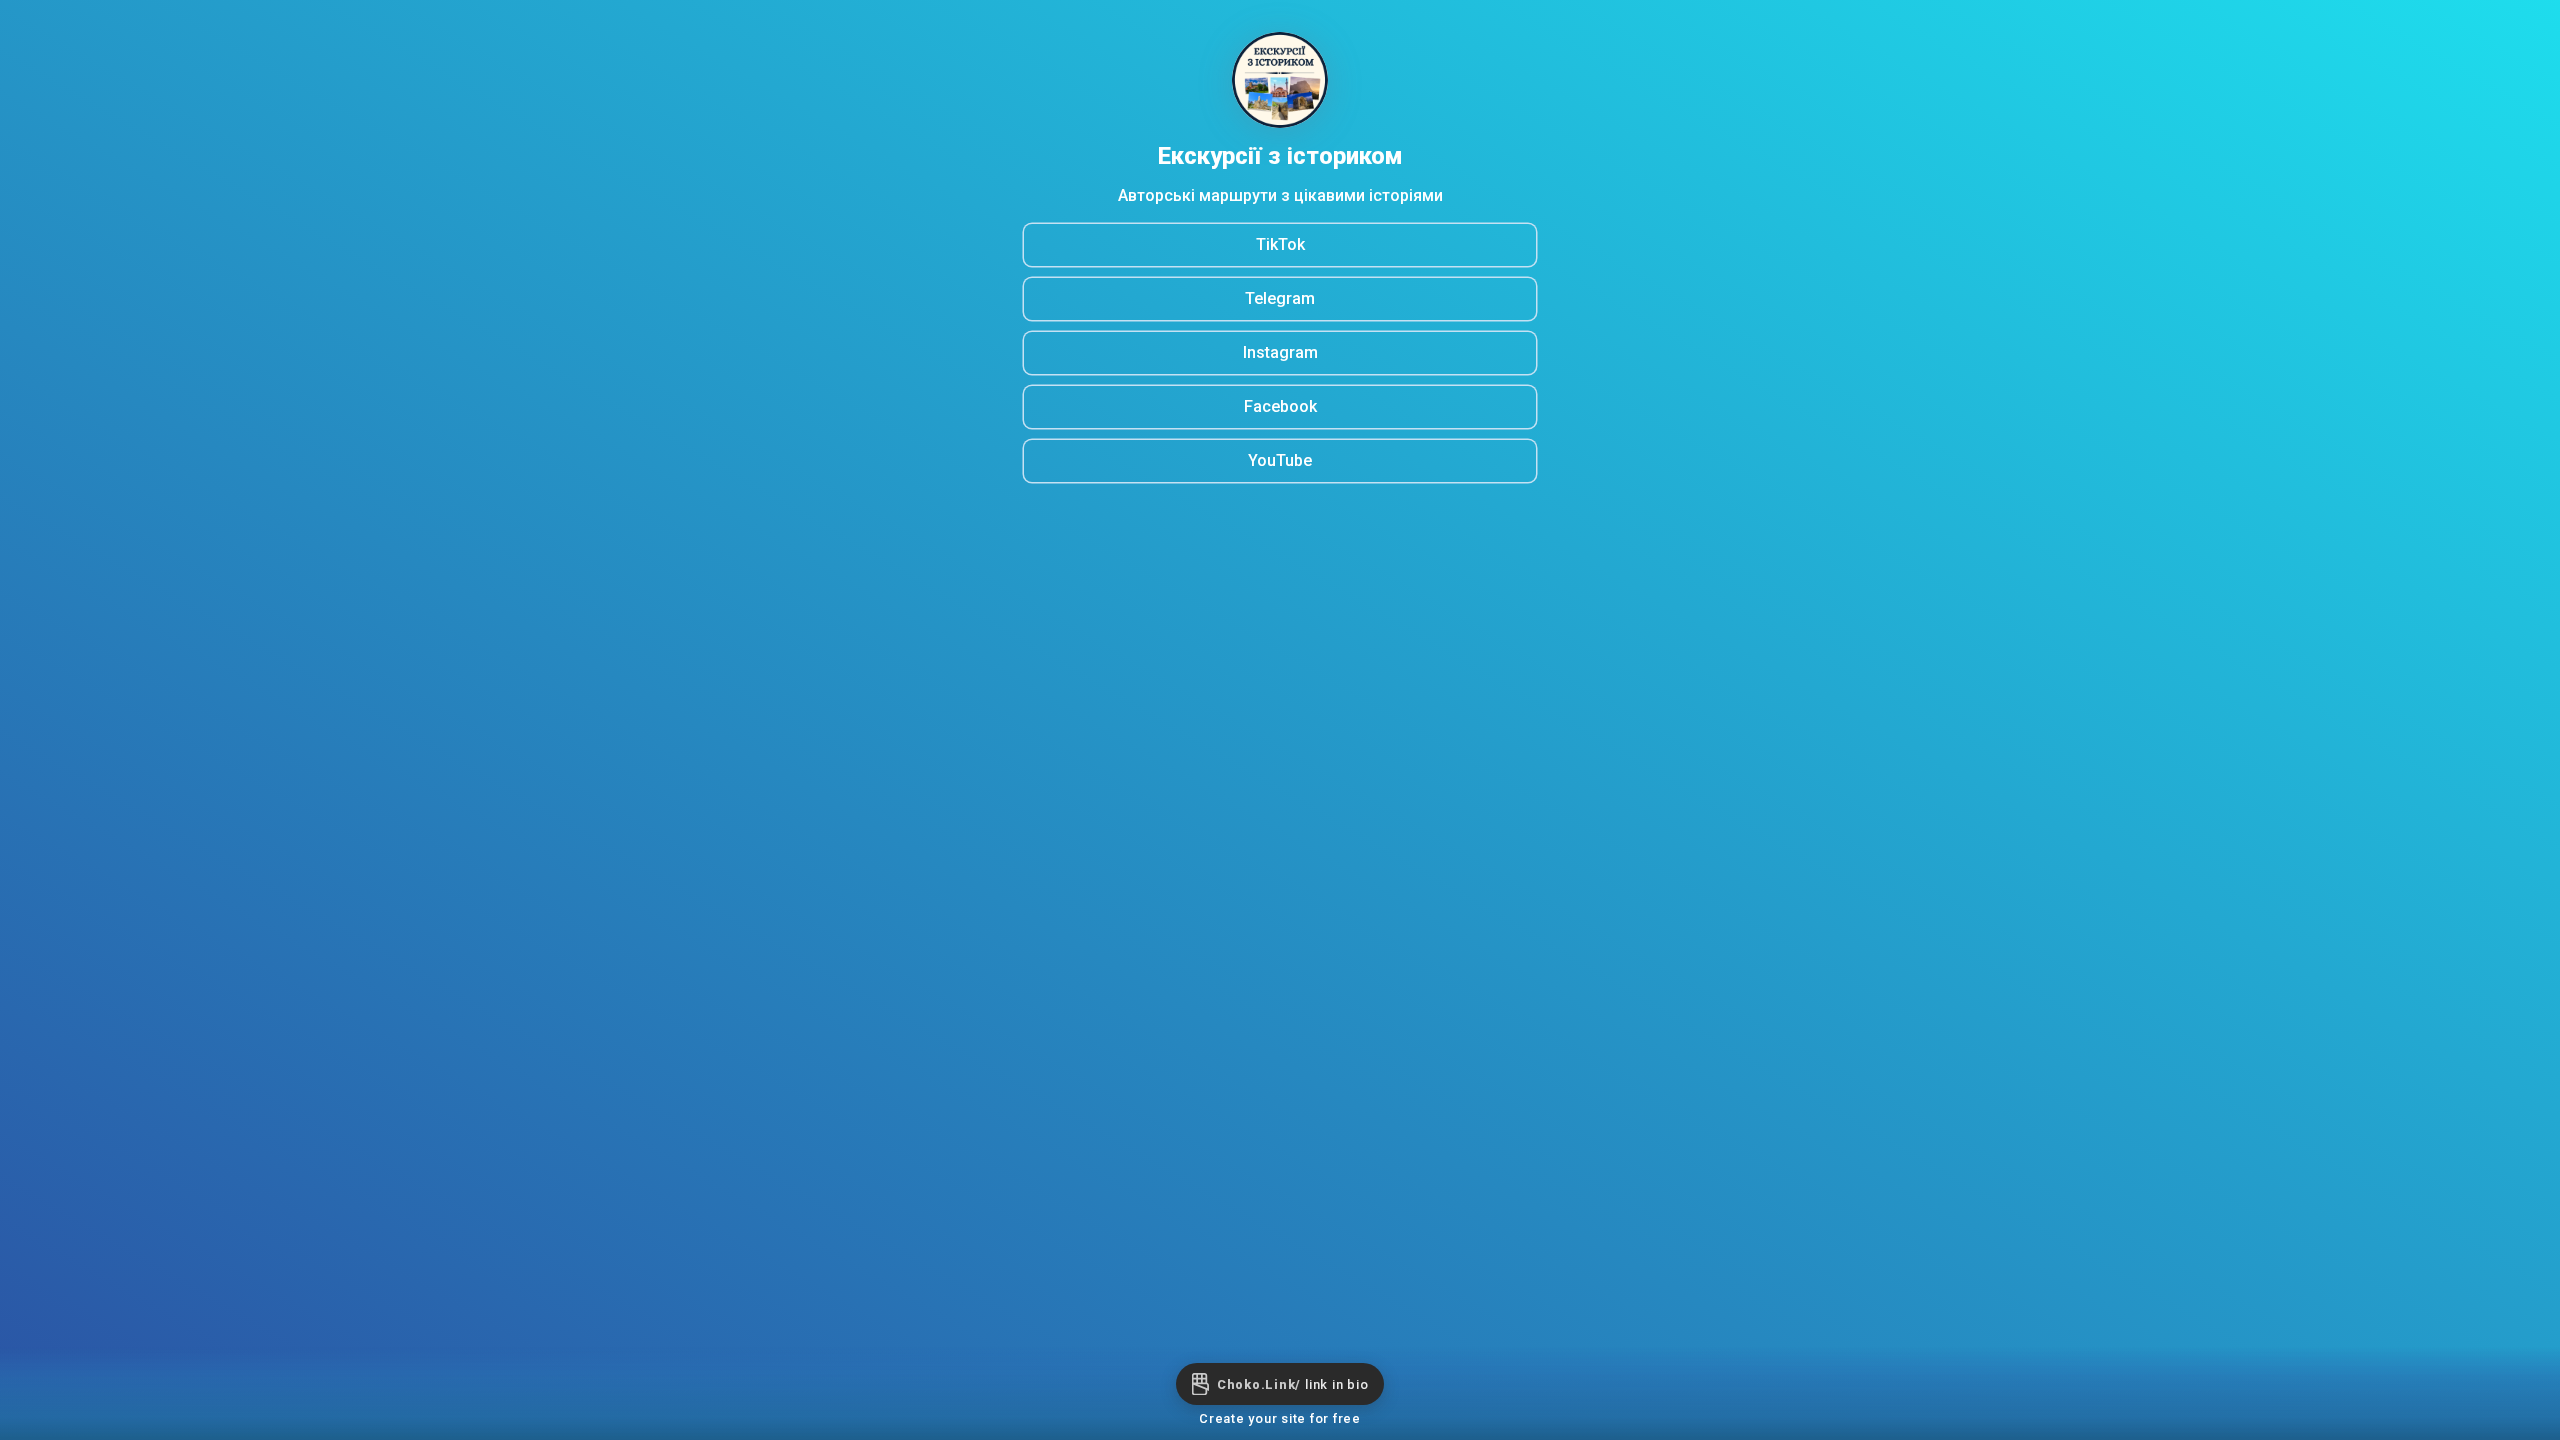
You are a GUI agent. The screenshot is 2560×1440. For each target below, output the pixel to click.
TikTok (1280, 244)
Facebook (1280, 406)
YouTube (1280, 460)
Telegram (1280, 298)
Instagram (1280, 352)
